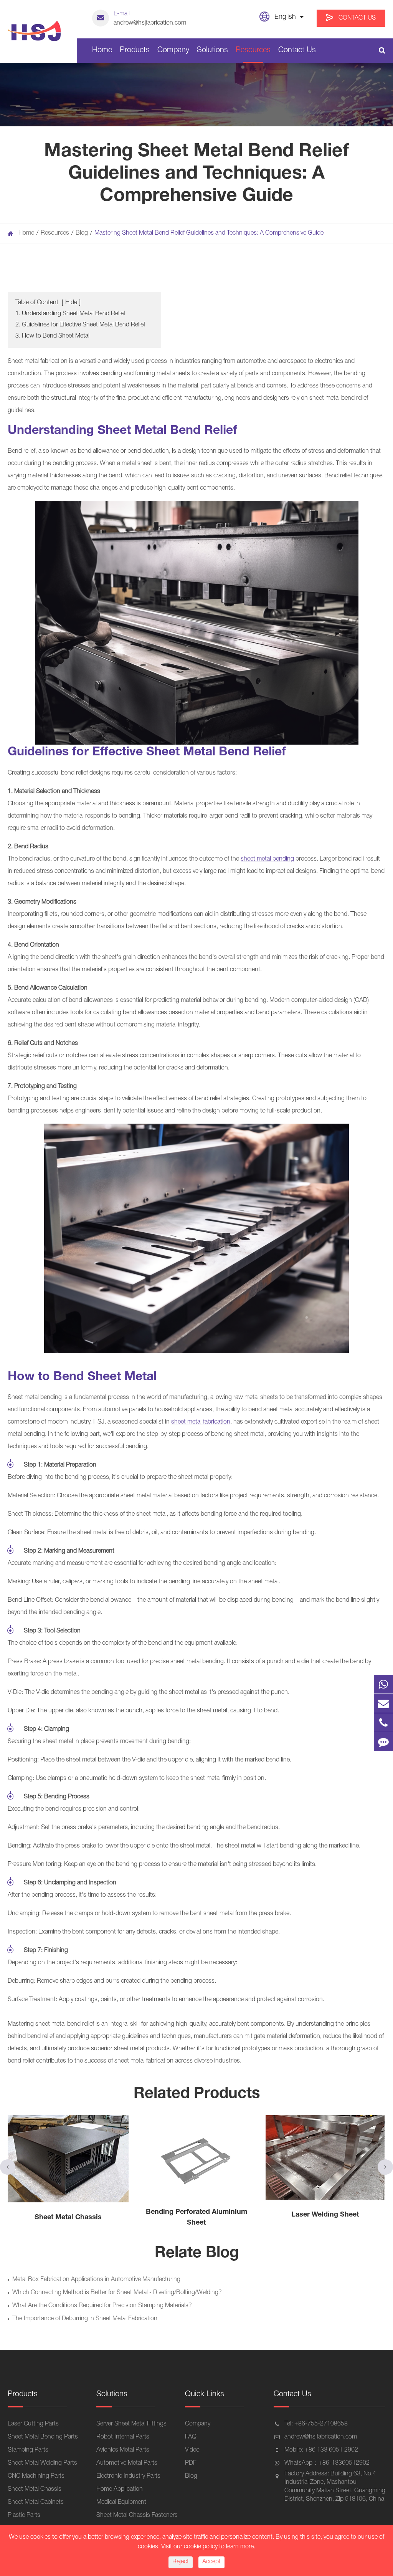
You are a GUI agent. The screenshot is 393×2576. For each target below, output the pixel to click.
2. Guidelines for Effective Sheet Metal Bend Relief (80, 325)
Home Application (120, 2490)
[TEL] (383, 1723)
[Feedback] (383, 1742)
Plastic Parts (24, 2516)
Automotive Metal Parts (127, 2463)
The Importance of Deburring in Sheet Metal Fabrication (85, 2319)
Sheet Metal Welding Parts (42, 2463)
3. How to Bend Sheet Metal (52, 336)
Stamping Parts (28, 2450)
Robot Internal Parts (123, 2437)
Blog (82, 233)
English (285, 17)
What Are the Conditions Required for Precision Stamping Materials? (102, 2306)
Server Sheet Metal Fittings (131, 2424)
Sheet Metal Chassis (35, 2490)
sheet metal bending (267, 859)
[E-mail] (383, 1703)
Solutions (212, 51)
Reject (181, 2562)
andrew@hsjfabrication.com (150, 19)
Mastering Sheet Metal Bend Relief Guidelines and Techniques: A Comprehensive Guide (209, 233)
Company (173, 51)
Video (192, 2450)
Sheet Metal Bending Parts (43, 2437)
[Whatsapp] (383, 1684)
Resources (253, 51)
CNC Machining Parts (36, 2477)
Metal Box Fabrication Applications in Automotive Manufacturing (96, 2280)
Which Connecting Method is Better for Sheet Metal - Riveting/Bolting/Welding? (117, 2293)
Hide (71, 303)
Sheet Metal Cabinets (36, 2503)
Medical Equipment (121, 2503)
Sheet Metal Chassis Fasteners (137, 2516)
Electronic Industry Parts (128, 2477)
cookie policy (201, 2547)
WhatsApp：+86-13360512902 (327, 2463)
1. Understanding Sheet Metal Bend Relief (70, 314)
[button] (8, 2167)
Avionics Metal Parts (123, 2450)
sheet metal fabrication (201, 1422)
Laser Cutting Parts (33, 2424)
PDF (191, 2463)
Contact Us (356, 18)
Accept (211, 2562)
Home (102, 51)
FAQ (191, 2437)
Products (135, 51)
